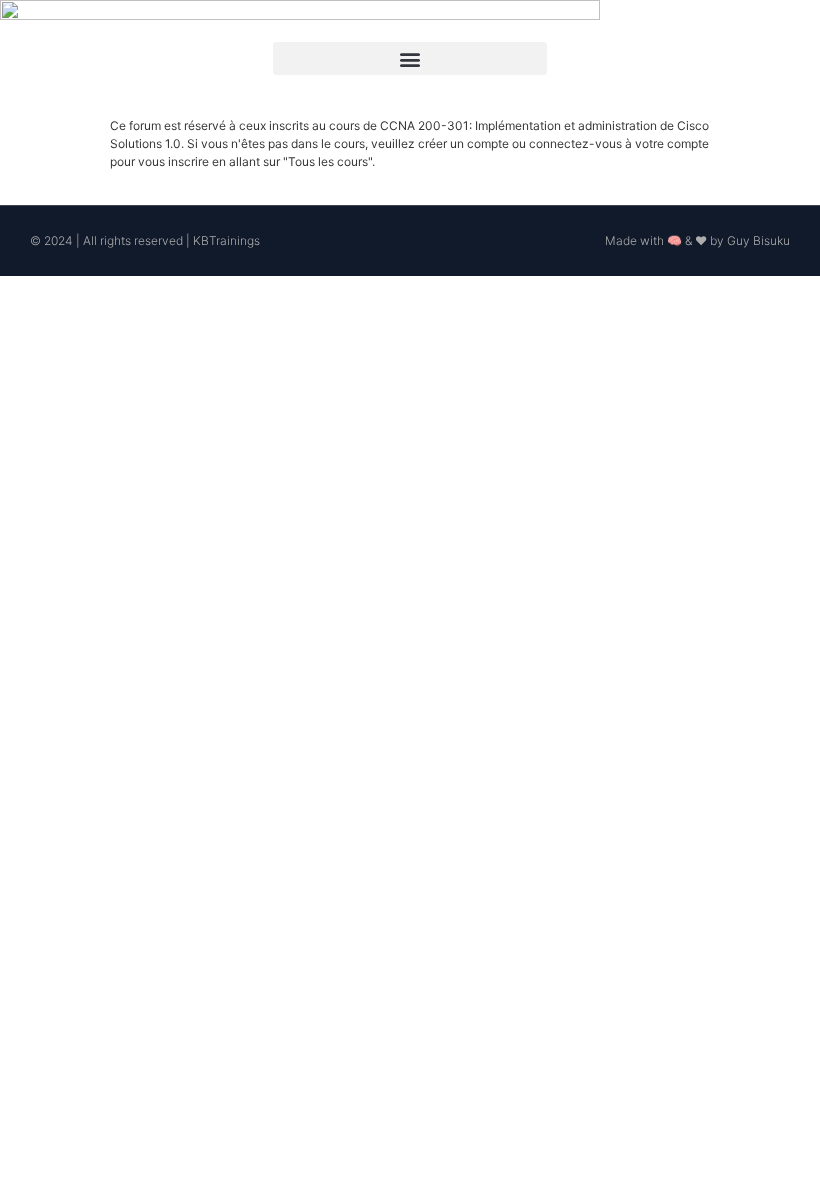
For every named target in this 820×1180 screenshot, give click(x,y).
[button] (409, 58)
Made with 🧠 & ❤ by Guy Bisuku (697, 240)
